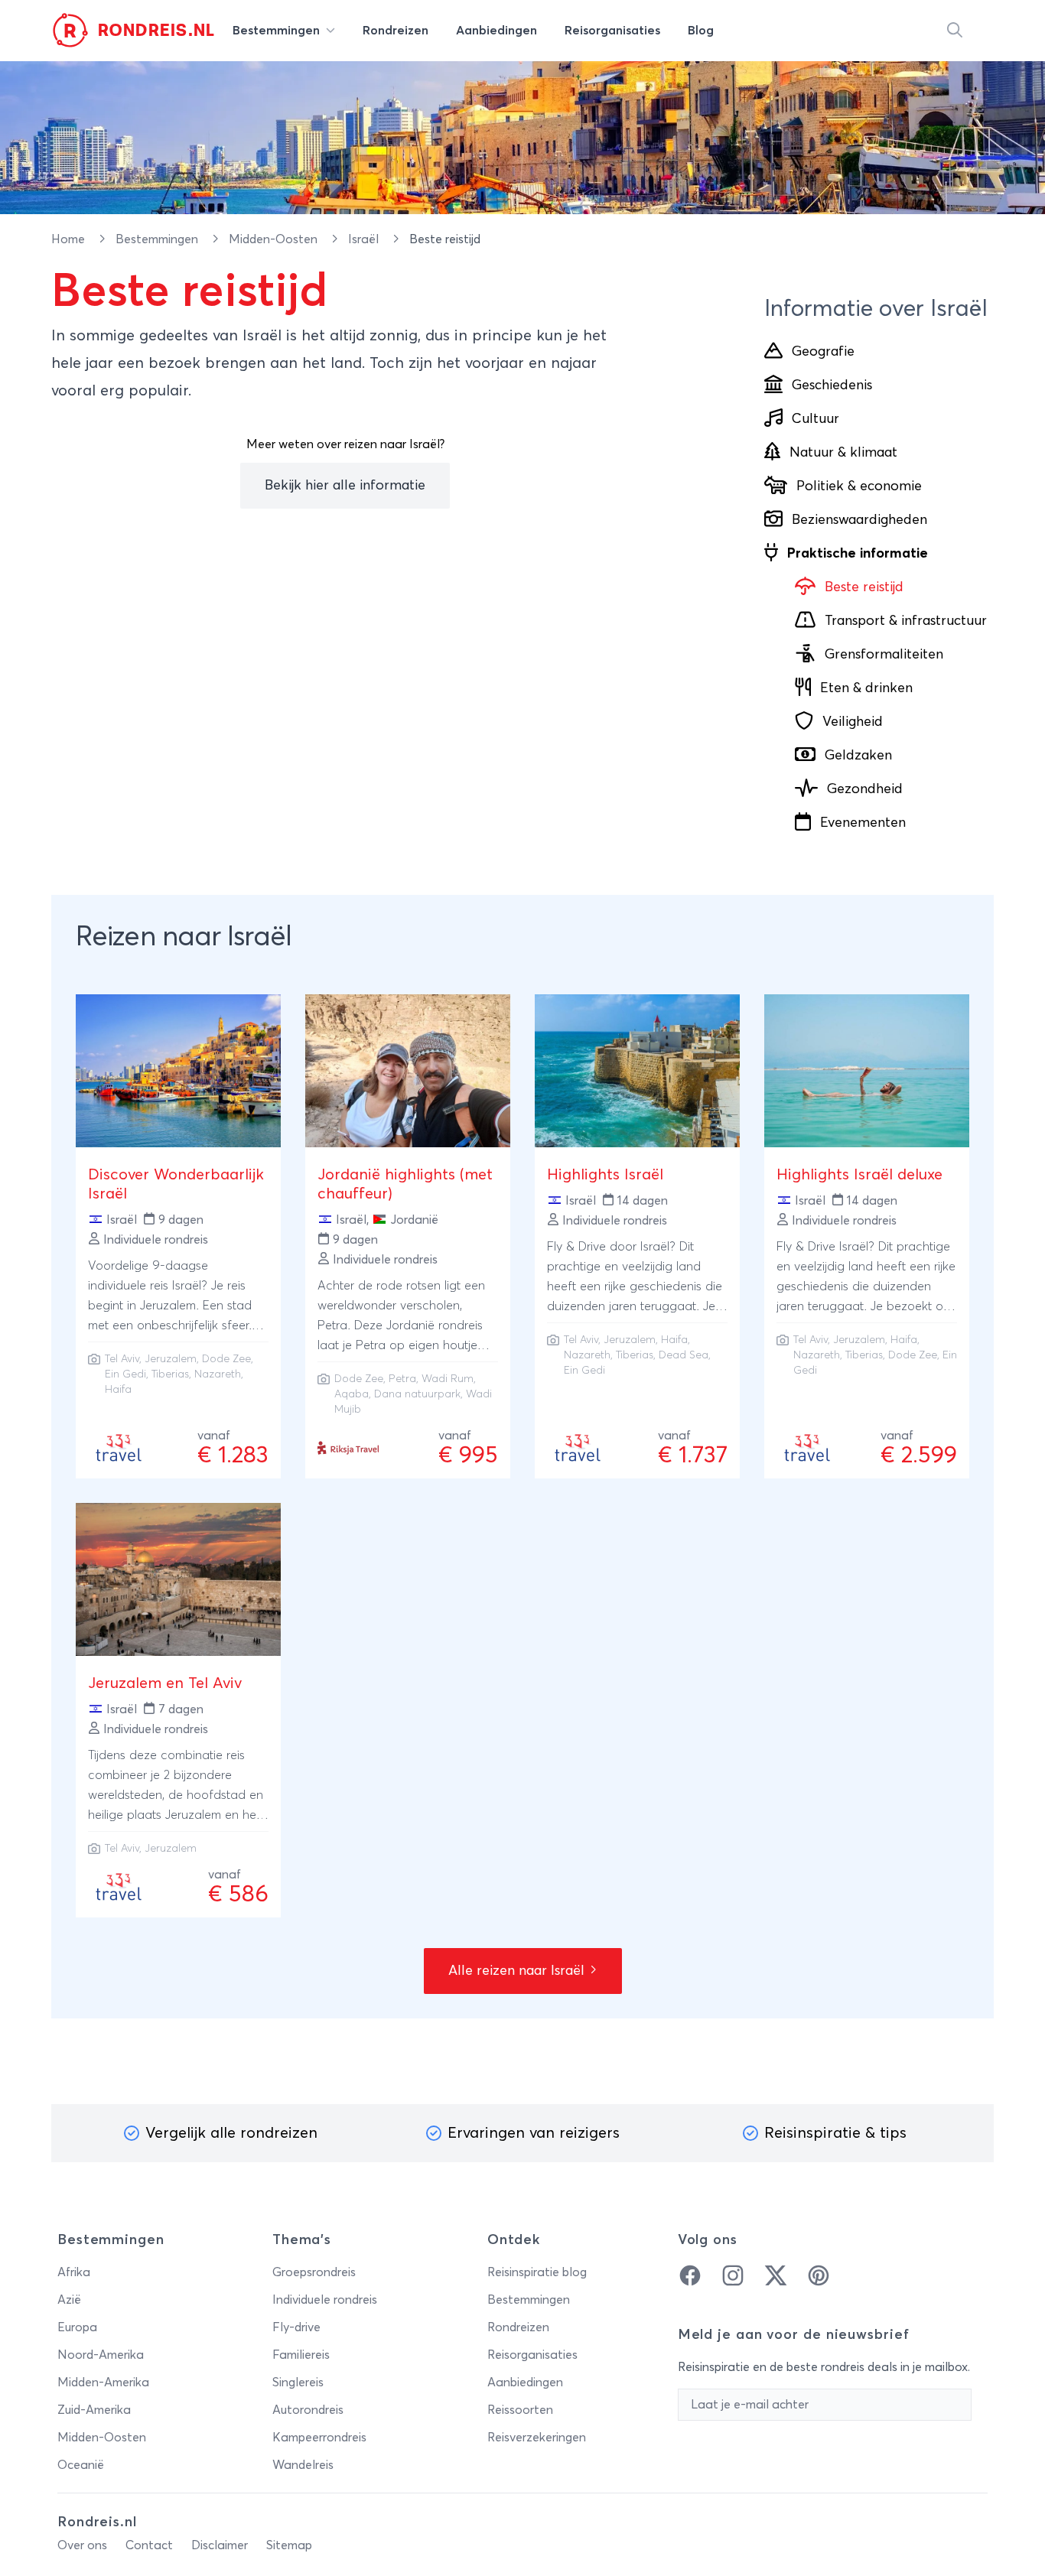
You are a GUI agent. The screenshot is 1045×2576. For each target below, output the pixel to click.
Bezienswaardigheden (859, 520)
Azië (69, 2300)
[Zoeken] (955, 31)
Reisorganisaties (532, 2355)
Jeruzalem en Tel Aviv (165, 1683)
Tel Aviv (122, 1359)
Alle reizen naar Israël (518, 1971)
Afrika (74, 2272)
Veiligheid (853, 722)
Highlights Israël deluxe (859, 1175)
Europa (77, 2327)
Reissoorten (520, 2410)
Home (70, 239)
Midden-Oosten (275, 239)
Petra (402, 1379)
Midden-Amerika (103, 2382)
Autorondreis (308, 2410)
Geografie (823, 352)
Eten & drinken (866, 688)
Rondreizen (518, 2327)
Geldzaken (858, 756)
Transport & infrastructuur (906, 621)
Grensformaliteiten (884, 655)
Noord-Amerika (101, 2355)
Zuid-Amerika (94, 2410)
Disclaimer (220, 2545)
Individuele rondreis (325, 2300)
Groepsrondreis (314, 2272)
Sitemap (289, 2545)
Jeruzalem (171, 1359)
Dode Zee (359, 1379)
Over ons (82, 2545)
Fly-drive (296, 2327)
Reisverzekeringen (537, 2438)
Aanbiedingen (525, 2382)
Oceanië (81, 2465)
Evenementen (863, 823)
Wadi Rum (448, 1379)
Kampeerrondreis (319, 2438)
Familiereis (301, 2355)
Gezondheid (865, 789)
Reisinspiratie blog (537, 2272)
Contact (149, 2545)
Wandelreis (303, 2465)
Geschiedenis (832, 385)
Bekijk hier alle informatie (345, 486)
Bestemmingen (158, 239)
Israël (365, 239)
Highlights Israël (605, 1175)
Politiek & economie (859, 486)
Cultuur (815, 419)
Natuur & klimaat (843, 453)
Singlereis (298, 2382)
